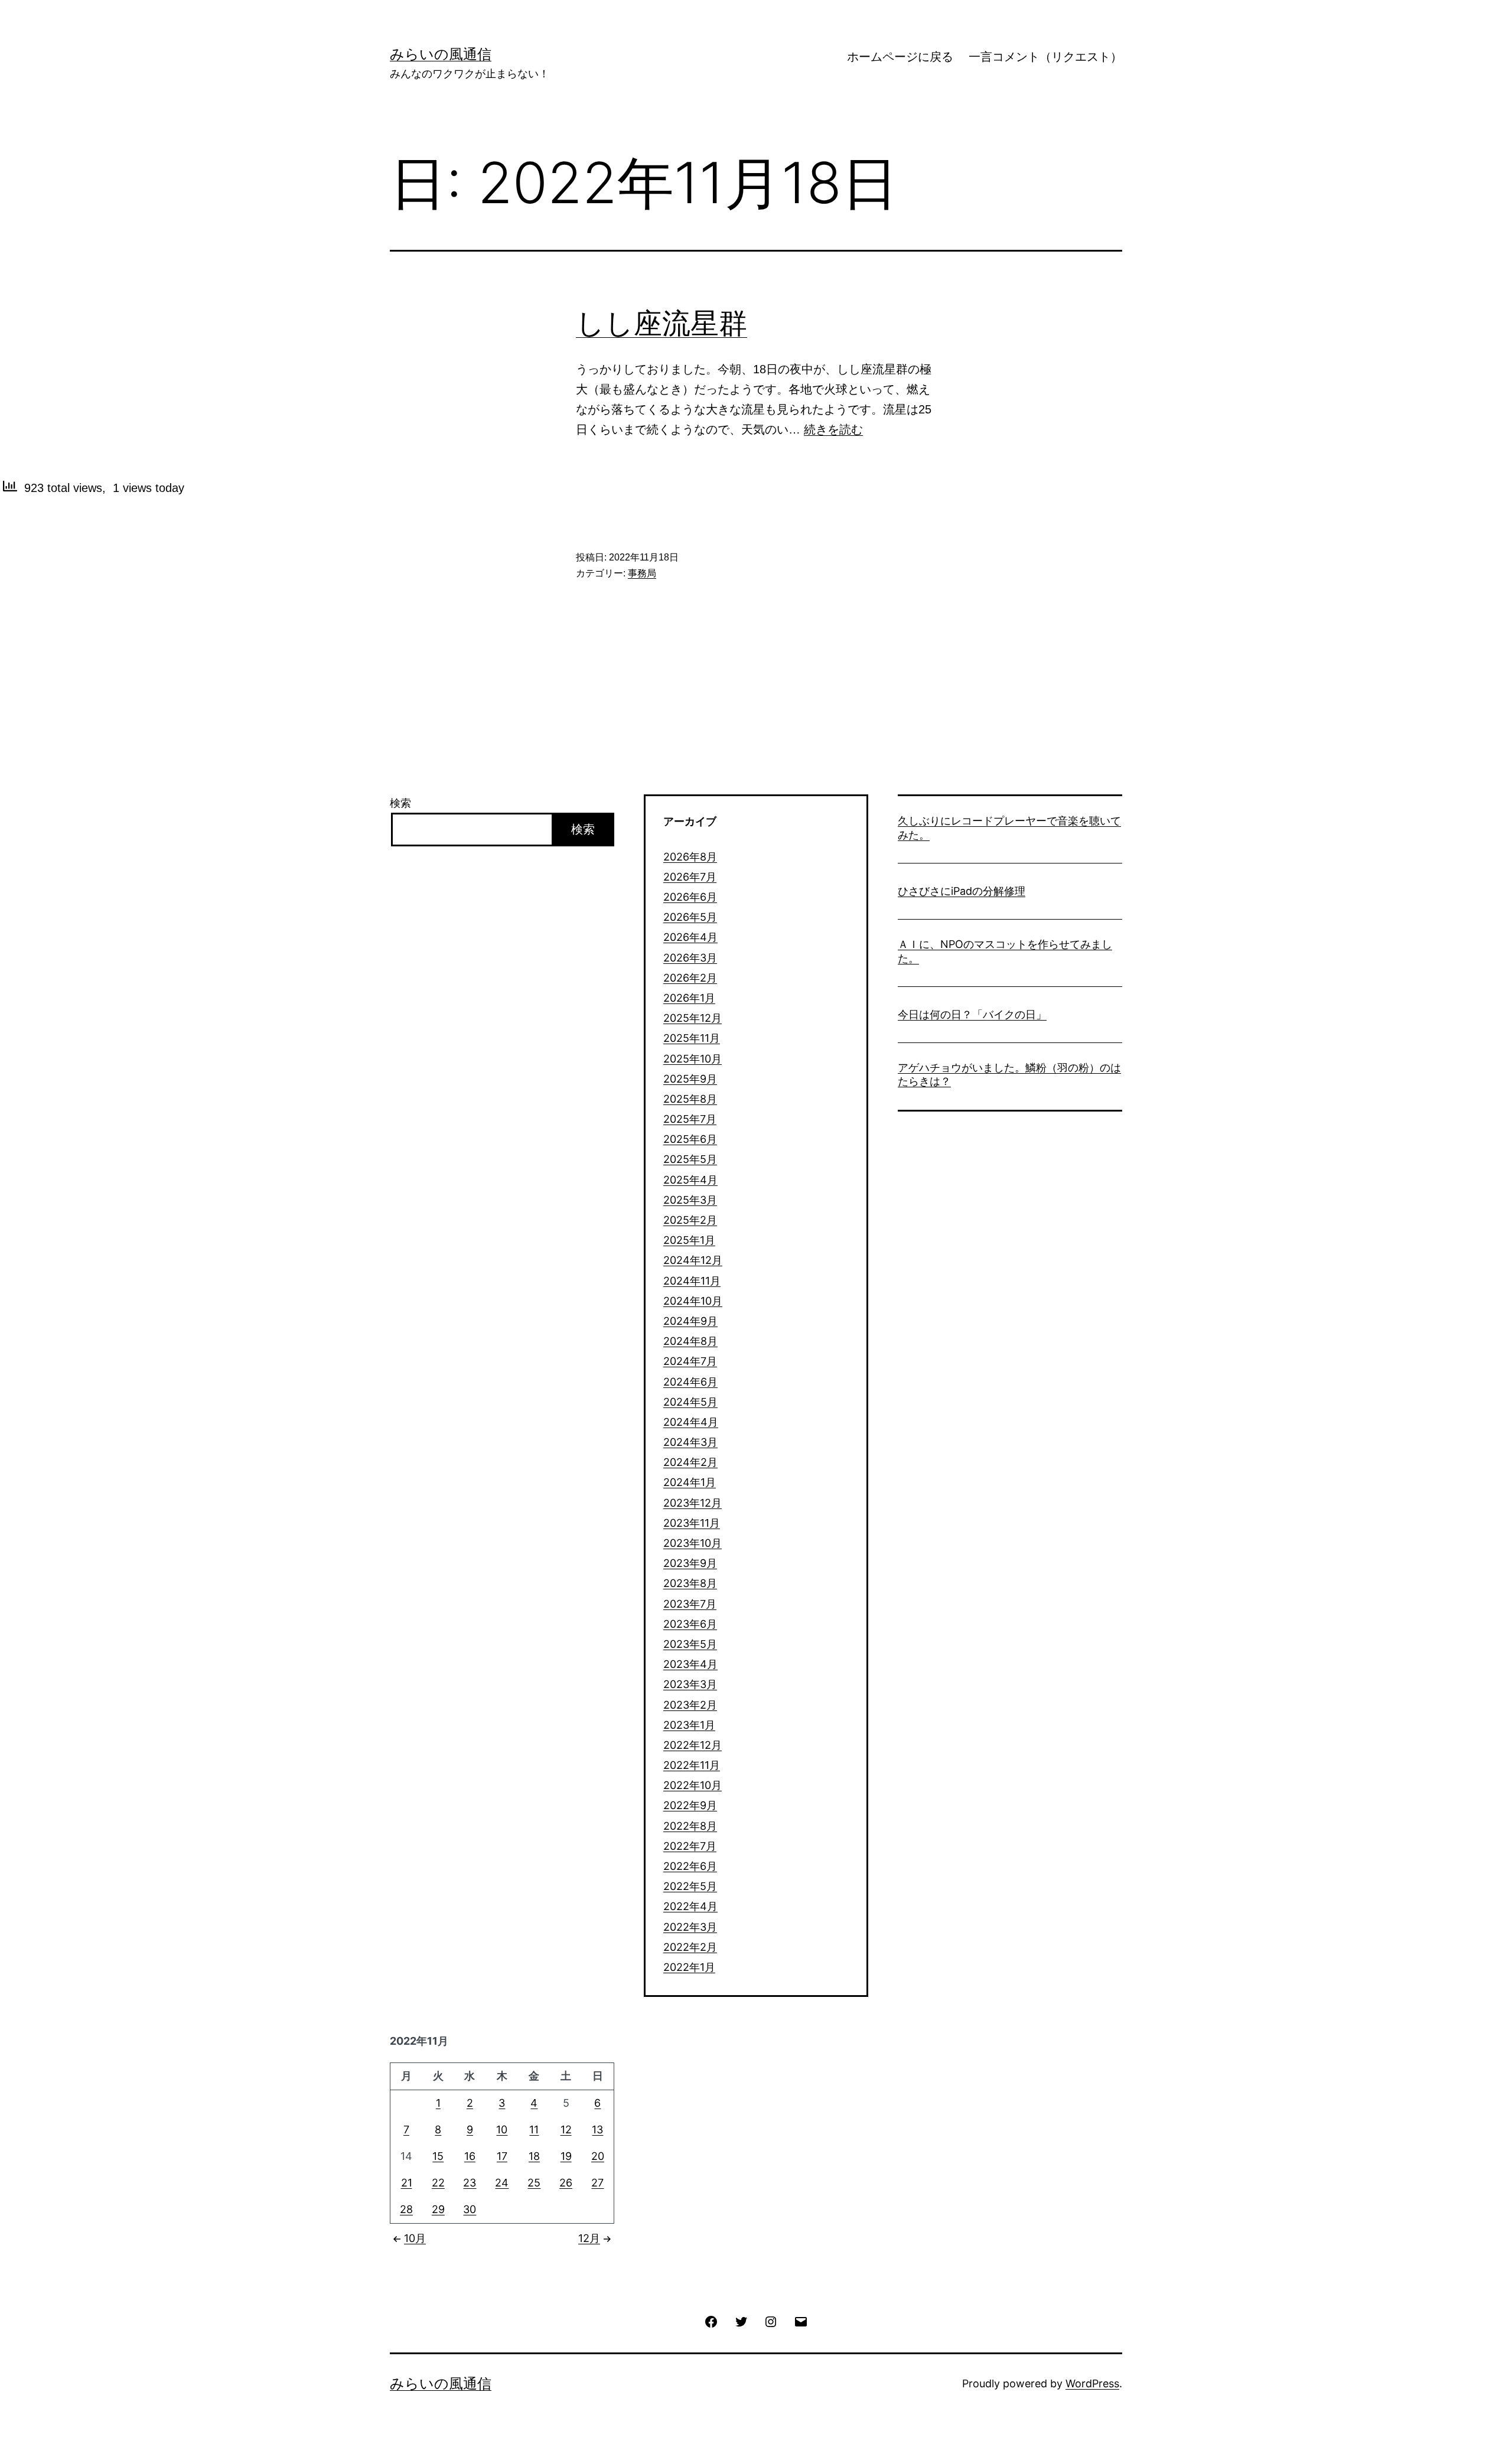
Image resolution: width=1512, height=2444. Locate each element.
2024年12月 (693, 1260)
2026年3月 (690, 958)
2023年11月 (692, 1523)
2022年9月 (690, 1805)
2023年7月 (690, 1604)
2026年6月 (690, 897)
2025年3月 (690, 1200)
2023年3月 (690, 1684)
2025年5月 (690, 1159)
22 (438, 2183)
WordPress (1092, 2383)
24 (502, 2183)
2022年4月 (690, 1906)
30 (470, 2209)
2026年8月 (690, 857)
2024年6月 (690, 1382)
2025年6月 (690, 1139)
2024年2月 (690, 1462)
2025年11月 (692, 1038)
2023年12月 (693, 1503)
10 (502, 2129)
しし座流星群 (661, 323)
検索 (400, 803)
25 (534, 2183)
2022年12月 (693, 1745)
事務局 (642, 573)
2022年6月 (690, 1866)
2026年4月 (690, 937)
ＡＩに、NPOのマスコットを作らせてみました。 (1005, 951)
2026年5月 (690, 917)
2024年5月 (690, 1402)
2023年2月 (690, 1705)
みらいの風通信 (441, 54)
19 (566, 2156)
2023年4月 (690, 1664)
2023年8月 (690, 1583)
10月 (415, 2238)
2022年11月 (692, 1765)
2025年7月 (690, 1119)
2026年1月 (689, 998)
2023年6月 (690, 1624)
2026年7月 (690, 877)
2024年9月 (690, 1321)
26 (566, 2183)
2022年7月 (690, 1846)
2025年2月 (690, 1220)
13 (597, 2129)
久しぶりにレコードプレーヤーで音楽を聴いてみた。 (1009, 827)
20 (598, 2156)
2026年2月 (690, 978)
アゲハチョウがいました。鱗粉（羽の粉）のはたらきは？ (1009, 1074)
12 (566, 2129)
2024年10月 (693, 1301)
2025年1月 (689, 1240)
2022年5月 (690, 1886)
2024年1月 (690, 1482)
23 (470, 2183)
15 (438, 2156)
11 (534, 2129)
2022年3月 (690, 1927)
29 (438, 2209)
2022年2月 (690, 1947)
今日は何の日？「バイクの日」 (972, 1014)
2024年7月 (690, 1361)
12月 (589, 2238)
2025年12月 (693, 1018)
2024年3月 (690, 1442)
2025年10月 (693, 1059)
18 (534, 2156)
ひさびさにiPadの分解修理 (962, 891)
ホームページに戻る (900, 57)
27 (597, 2183)
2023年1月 (689, 1725)
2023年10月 (693, 1543)
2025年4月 (690, 1180)
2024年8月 (690, 1341)
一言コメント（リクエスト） (1045, 57)
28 (406, 2209)
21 (407, 2183)
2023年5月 (690, 1644)
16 (470, 2156)
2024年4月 (691, 1422)
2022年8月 (690, 1826)
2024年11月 (692, 1281)
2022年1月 (689, 1967)
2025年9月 (690, 1079)
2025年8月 (690, 1099)
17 (502, 2156)
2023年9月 (690, 1563)
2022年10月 (693, 1785)
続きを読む (833, 429)
